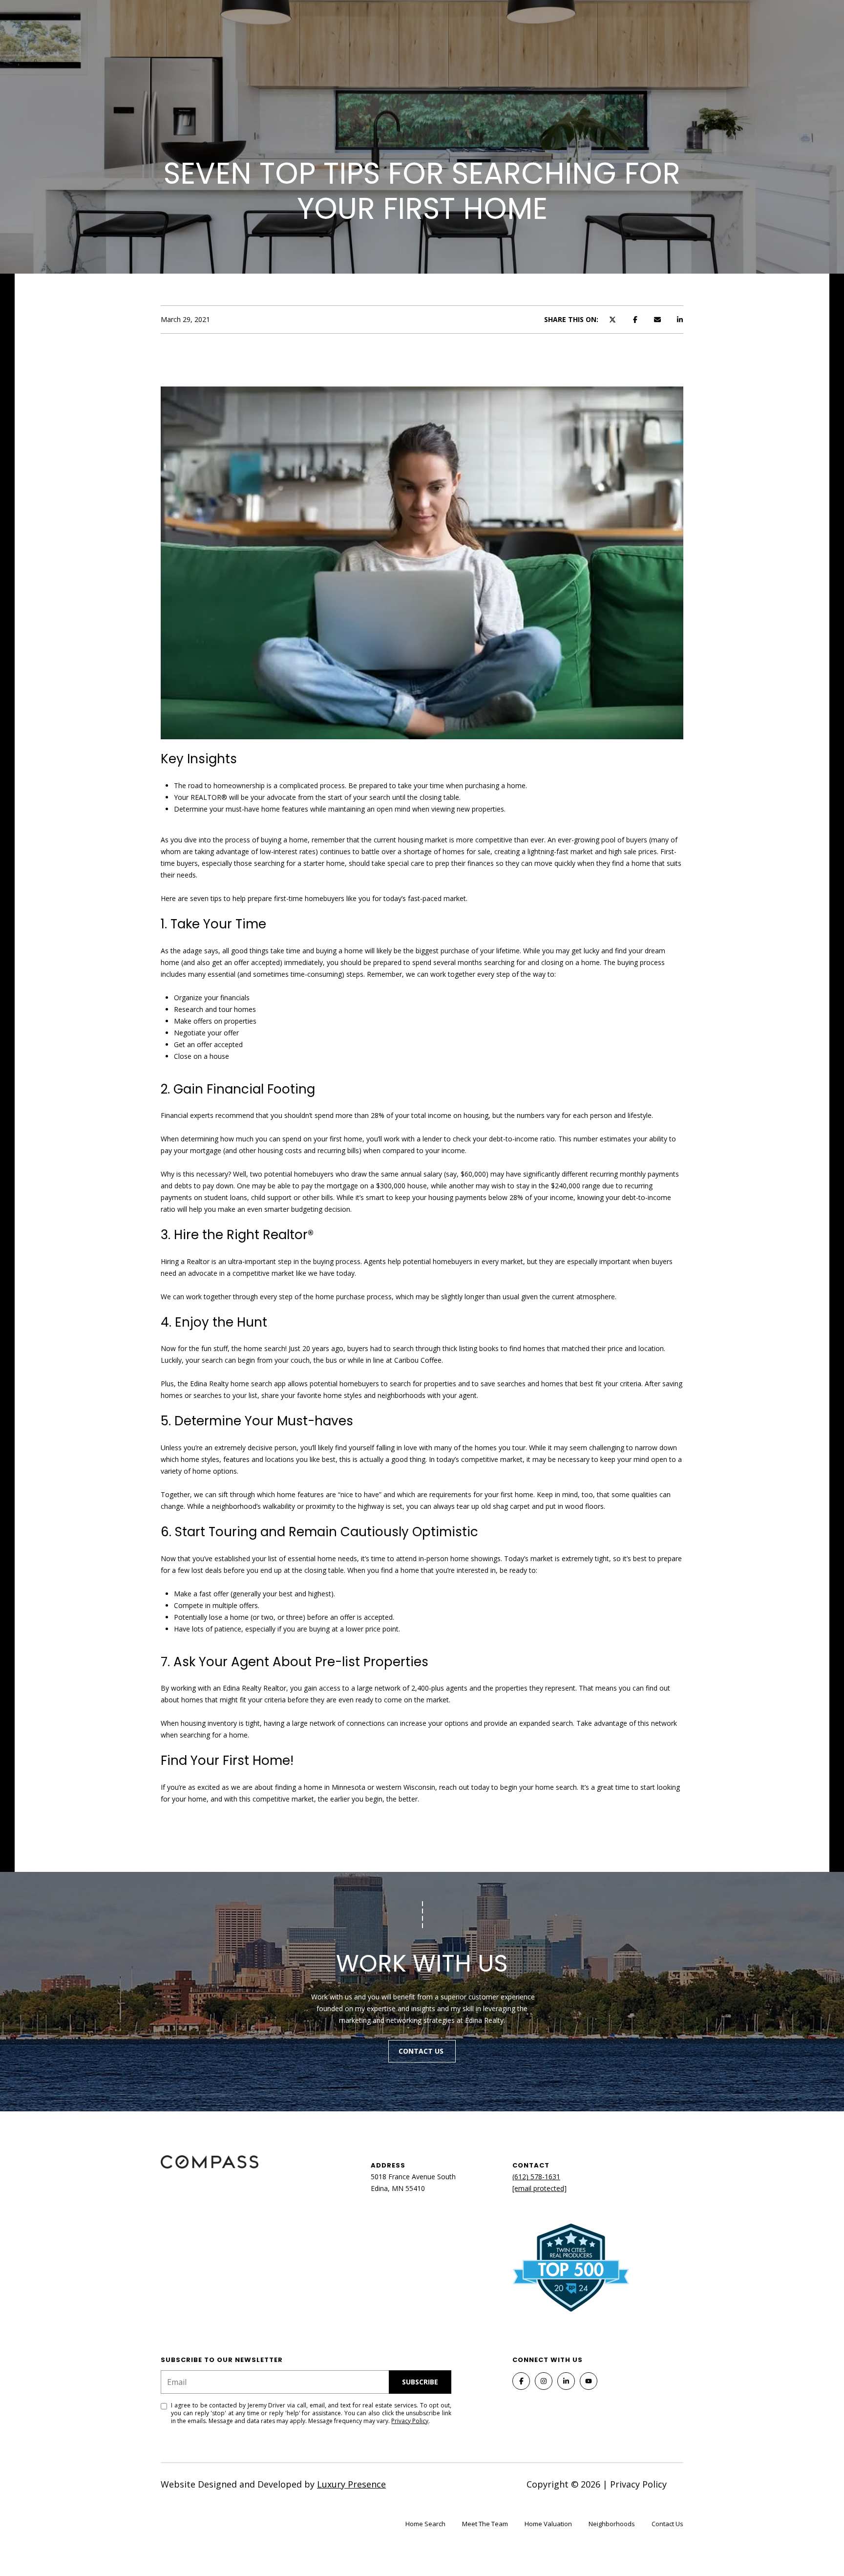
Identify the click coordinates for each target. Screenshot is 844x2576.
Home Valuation (548, 2524)
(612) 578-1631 (536, 2177)
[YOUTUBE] (589, 2381)
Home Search (425, 2524)
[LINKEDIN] (566, 2381)
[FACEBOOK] (521, 2381)
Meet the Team (485, 2524)
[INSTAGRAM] (544, 2381)
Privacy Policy (410, 2421)
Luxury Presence (351, 2484)
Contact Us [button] (422, 2051)
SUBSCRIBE (420, 2382)
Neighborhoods (612, 2524)
